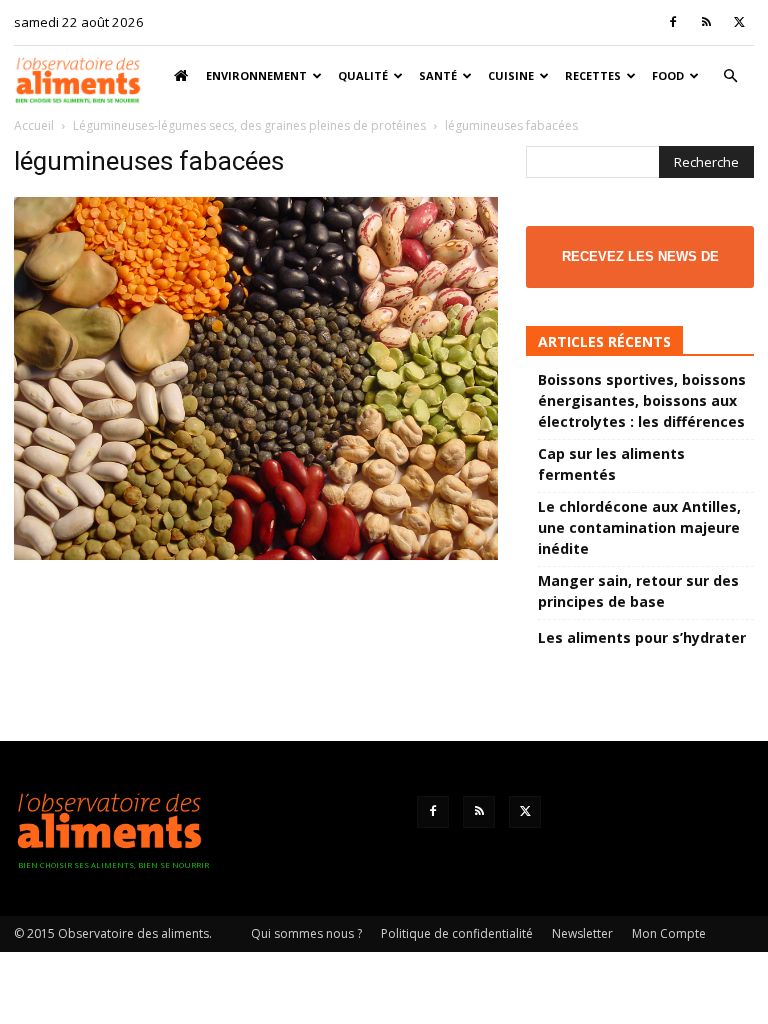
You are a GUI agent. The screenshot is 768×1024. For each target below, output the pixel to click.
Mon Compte (669, 933)
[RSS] (706, 22)
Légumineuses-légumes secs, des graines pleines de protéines (249, 125)
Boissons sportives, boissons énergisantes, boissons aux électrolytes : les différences (642, 400)
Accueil (34, 125)
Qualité (363, 75)
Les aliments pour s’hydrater (642, 637)
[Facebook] (673, 22)
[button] (730, 76)
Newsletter (582, 933)
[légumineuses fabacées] (256, 554)
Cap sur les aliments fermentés (611, 464)
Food (668, 75)
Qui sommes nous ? (306, 933)
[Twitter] (739, 22)
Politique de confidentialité (457, 933)
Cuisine (511, 75)
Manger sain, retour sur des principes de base (638, 591)
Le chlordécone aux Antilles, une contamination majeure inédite (639, 527)
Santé (438, 75)
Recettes (593, 75)
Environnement (256, 75)
